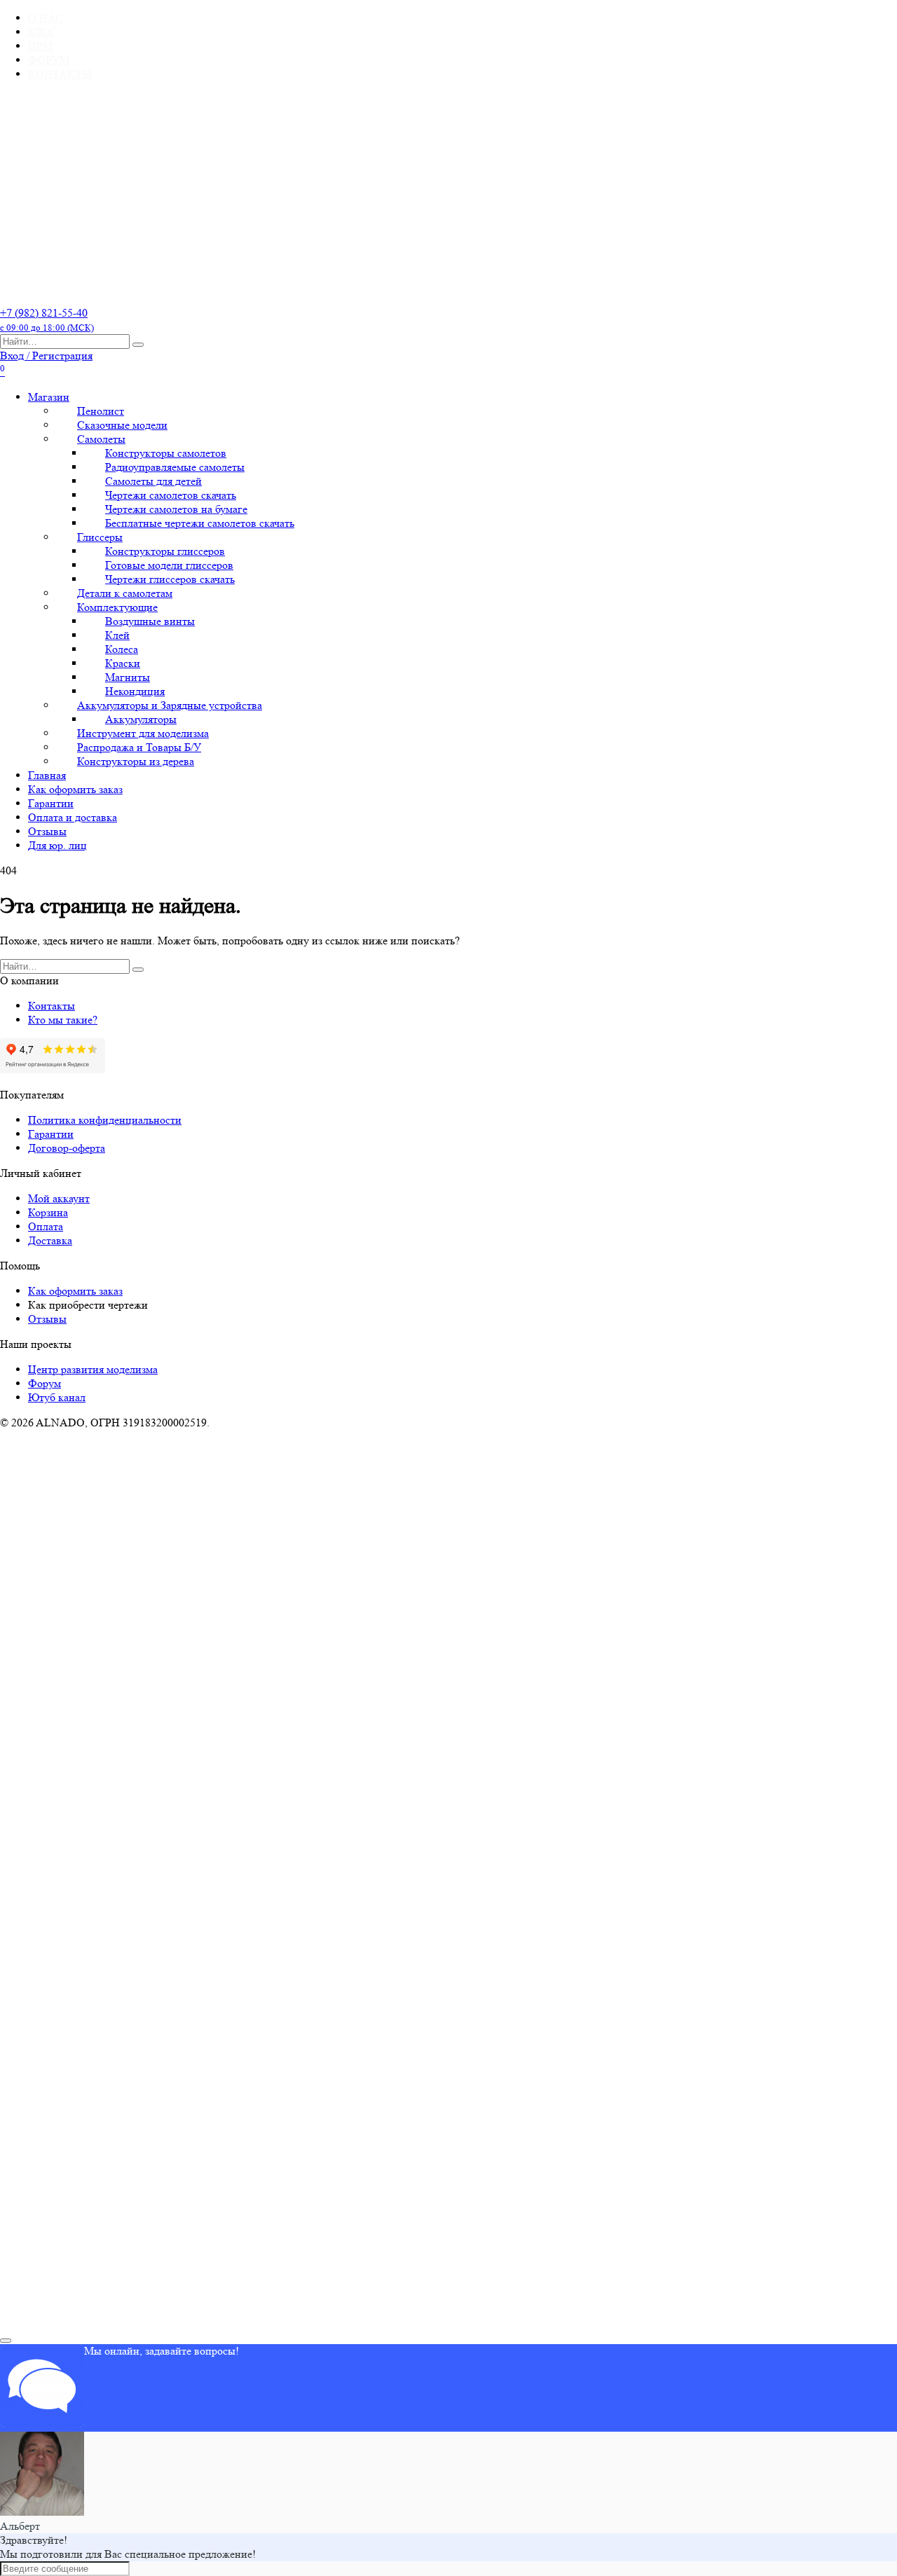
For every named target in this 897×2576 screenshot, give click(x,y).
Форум (44, 1383)
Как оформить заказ (75, 789)
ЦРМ (40, 46)
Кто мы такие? (63, 1020)
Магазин (49, 397)
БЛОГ (42, 32)
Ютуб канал (57, 1397)
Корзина (48, 1212)
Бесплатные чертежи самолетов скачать (200, 523)
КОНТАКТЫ (60, 74)
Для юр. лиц (57, 845)
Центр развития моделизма (93, 1369)
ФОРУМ (49, 60)
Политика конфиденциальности (105, 1120)
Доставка (50, 1240)
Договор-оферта (67, 1148)
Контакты (52, 1006)
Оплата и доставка (73, 817)
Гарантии (51, 803)
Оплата (46, 1226)
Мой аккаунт (59, 1198)
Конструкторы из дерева (136, 761)
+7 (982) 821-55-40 (47, 319)
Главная (47, 775)
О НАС (46, 18)
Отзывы (47, 831)
